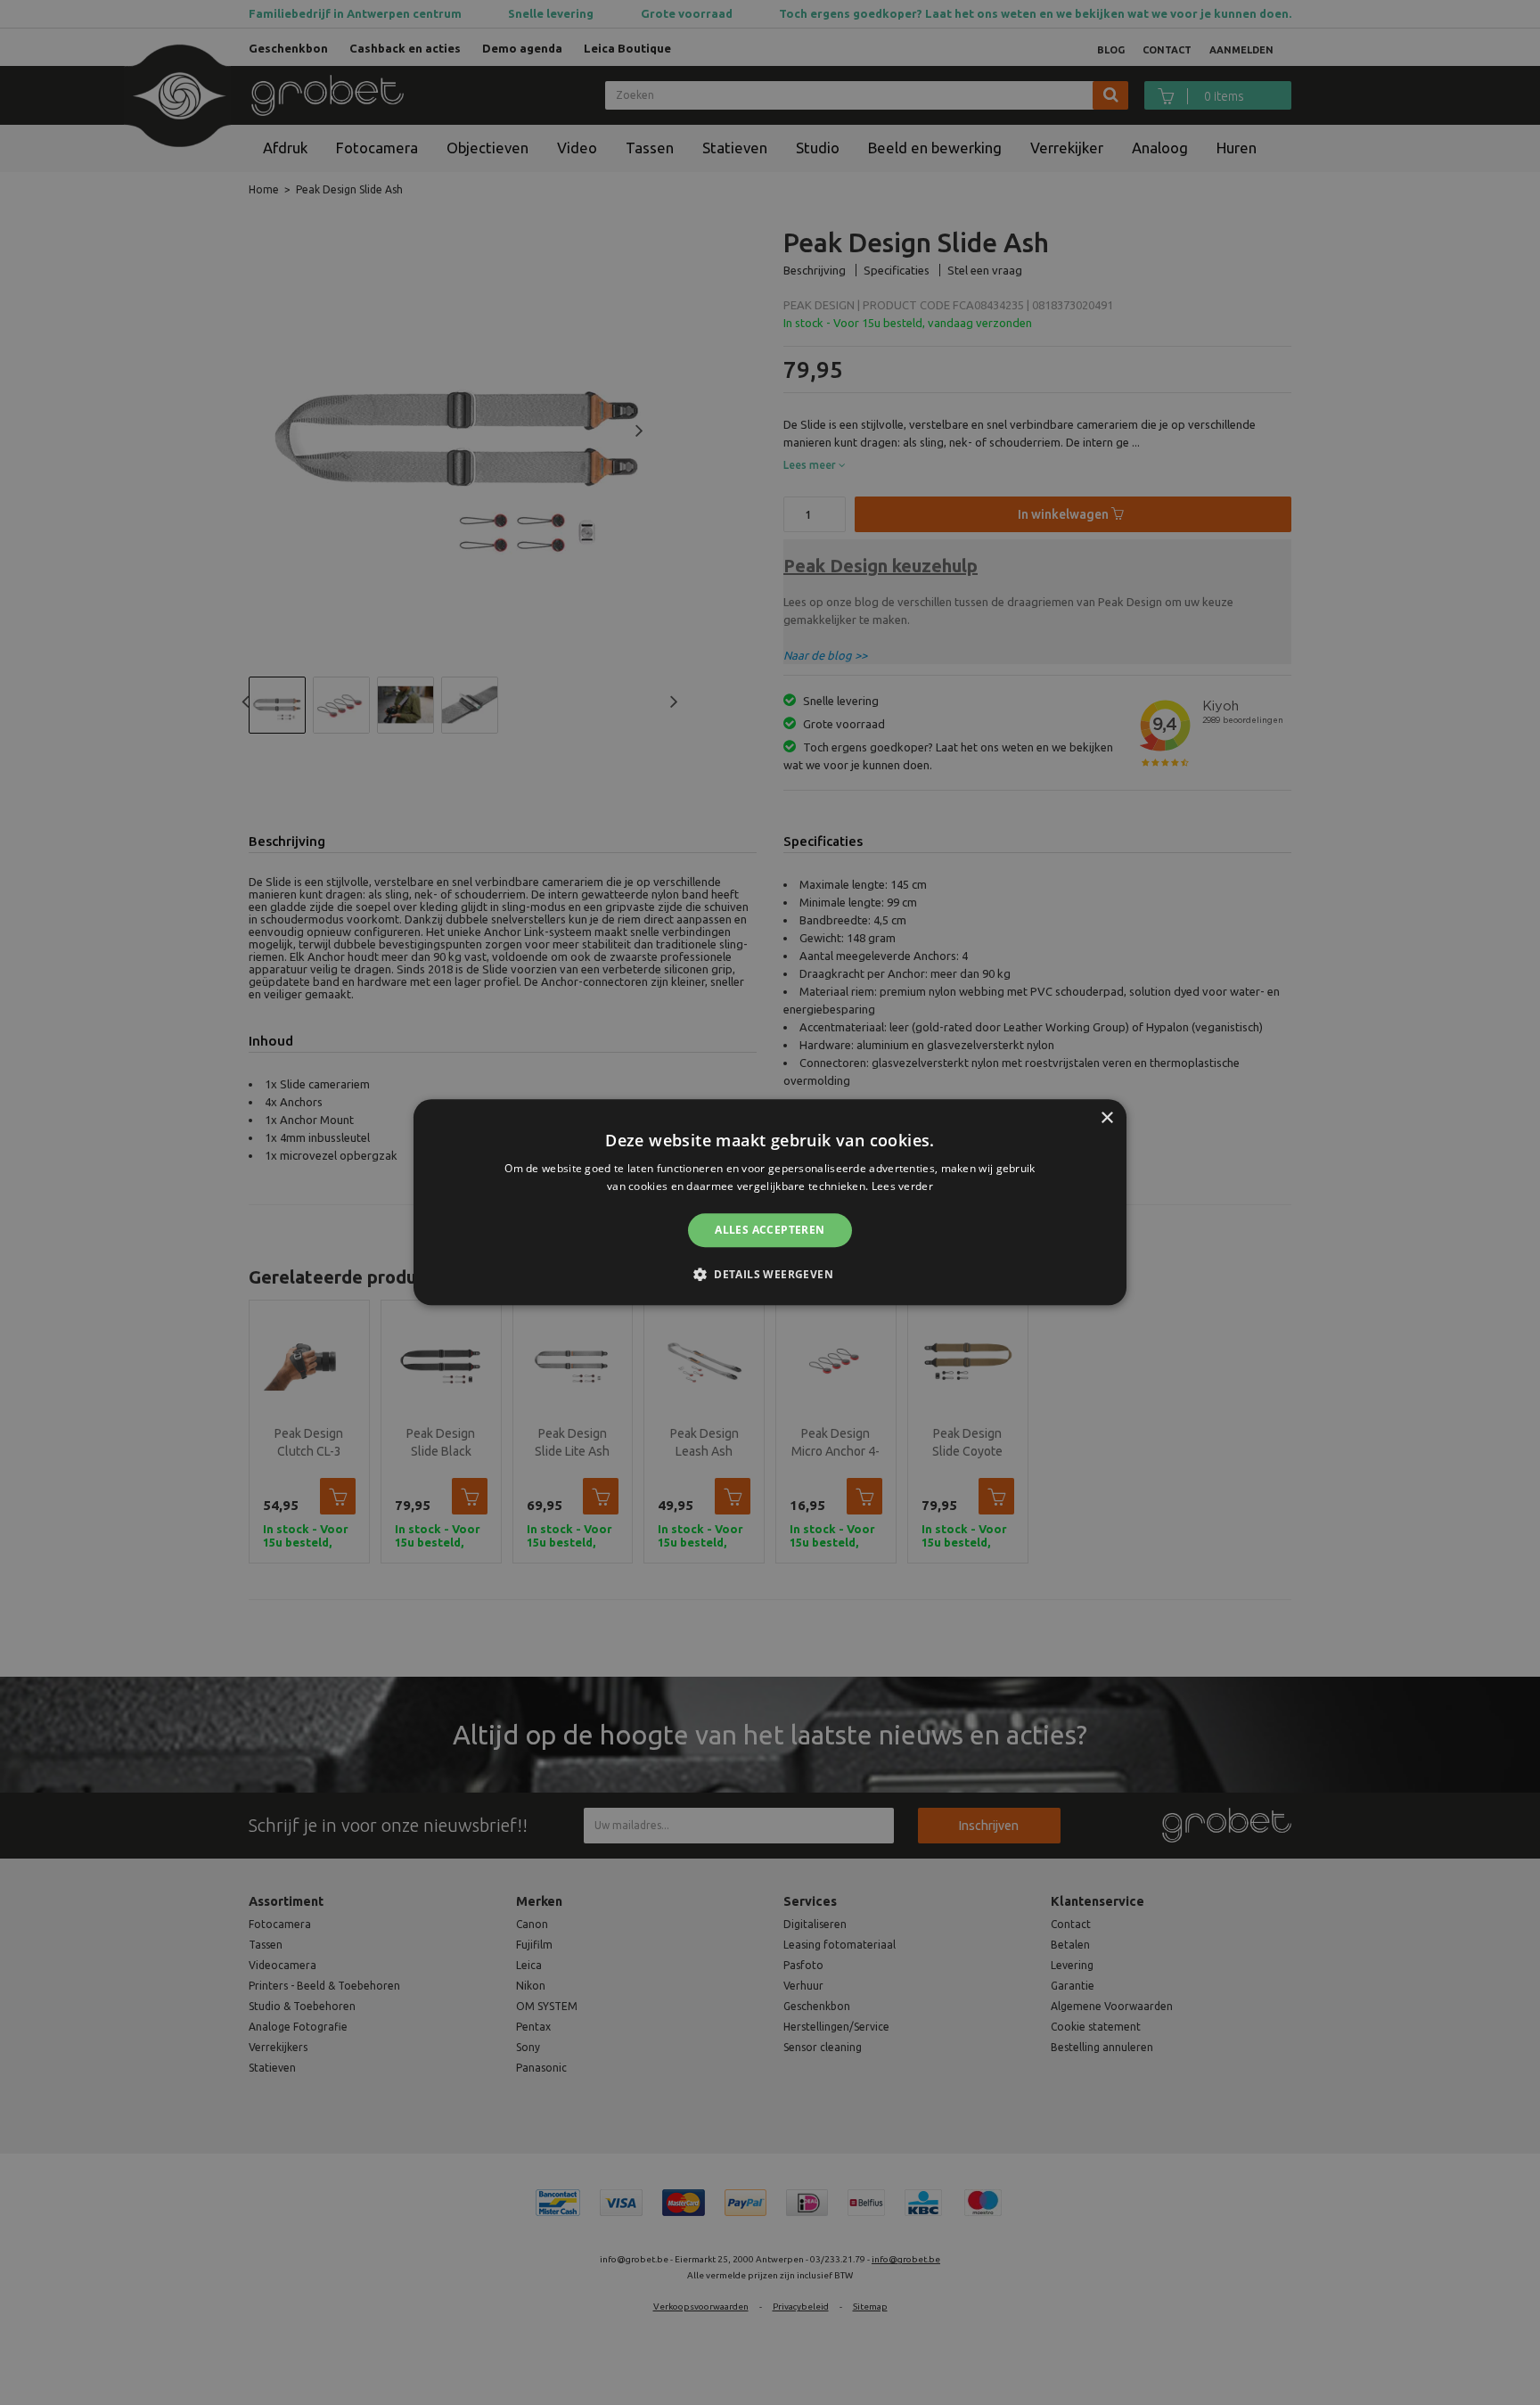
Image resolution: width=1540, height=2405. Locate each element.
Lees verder (902, 1187)
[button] (770, 1275)
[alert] (770, 1202)
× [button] (1106, 1118)
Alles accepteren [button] (770, 1230)
